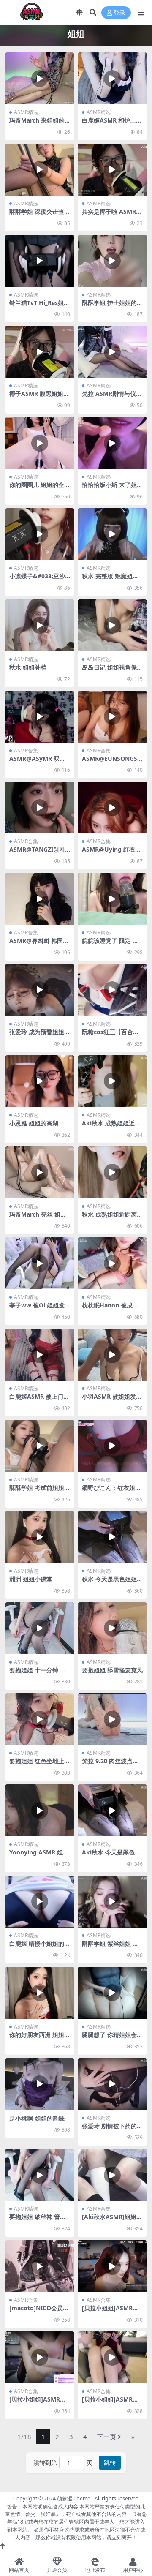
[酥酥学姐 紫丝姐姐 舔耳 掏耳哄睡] (112, 1902)
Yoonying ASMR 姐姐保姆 (39, 1856)
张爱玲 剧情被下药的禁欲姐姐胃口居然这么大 (112, 2129)
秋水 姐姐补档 (28, 667)
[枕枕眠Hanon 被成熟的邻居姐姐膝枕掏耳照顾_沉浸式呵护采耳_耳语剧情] (112, 1263)
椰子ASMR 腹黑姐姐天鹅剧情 (39, 397)
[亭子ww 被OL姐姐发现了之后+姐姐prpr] (40, 1263)
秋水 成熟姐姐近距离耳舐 (112, 1218)
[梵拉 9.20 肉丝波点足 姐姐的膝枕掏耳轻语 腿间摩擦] (112, 1719)
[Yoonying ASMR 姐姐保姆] (40, 1810)
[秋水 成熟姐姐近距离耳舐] (112, 1172)
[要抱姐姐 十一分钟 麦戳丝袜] (40, 1628)
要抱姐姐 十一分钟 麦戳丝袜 (38, 1674)
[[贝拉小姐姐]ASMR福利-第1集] (112, 2357)
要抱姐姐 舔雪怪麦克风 (112, 1670)
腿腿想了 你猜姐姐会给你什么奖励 (112, 2038)
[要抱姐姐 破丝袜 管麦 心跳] (40, 2175)
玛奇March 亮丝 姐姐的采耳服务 (38, 1218)
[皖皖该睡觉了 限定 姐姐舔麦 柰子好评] (112, 899)
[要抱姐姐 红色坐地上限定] (40, 1719)
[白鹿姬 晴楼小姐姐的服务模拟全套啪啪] (40, 1902)
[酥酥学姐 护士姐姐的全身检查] (112, 261)
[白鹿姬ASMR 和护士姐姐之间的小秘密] (112, 78)
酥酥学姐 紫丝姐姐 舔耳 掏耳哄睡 (110, 1947)
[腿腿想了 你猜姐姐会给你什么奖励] (112, 1993)
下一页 (107, 2437)
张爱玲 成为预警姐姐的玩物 (40, 1035)
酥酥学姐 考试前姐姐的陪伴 (40, 1491)
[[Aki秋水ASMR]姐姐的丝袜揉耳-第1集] (112, 2175)
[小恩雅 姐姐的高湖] (40, 1081)
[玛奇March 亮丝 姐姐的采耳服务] (40, 1172)
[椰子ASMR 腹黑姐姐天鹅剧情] (40, 352)
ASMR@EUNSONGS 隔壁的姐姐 (110, 762)
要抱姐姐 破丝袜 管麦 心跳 (38, 2220)
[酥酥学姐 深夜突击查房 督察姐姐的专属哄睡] (40, 170)
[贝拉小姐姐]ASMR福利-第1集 (110, 2403)
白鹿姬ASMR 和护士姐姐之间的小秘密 (112, 124)
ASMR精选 (26, 112)
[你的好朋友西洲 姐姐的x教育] (40, 1993)
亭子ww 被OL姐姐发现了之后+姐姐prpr (37, 1309)
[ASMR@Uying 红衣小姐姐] (112, 807)
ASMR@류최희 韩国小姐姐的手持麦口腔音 (39, 944)
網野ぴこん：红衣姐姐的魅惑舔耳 (111, 1491)
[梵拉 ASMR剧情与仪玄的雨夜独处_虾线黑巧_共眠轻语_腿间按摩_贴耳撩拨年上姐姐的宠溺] (112, 352)
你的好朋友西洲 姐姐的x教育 (40, 2038)
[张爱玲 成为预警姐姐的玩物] (40, 990)
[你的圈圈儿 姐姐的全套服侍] (40, 443)
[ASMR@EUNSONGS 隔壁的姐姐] (112, 717)
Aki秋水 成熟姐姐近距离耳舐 (111, 1127)
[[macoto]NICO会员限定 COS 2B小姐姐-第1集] (40, 2266)
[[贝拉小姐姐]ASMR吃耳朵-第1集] (40, 2357)
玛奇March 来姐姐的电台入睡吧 (37, 124)
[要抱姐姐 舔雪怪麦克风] (112, 1628)
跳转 (110, 2463)
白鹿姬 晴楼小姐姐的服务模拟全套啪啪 (40, 1947)
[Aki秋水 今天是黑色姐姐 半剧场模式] (112, 1810)
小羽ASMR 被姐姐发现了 (112, 1400)
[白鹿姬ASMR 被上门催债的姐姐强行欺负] (40, 1355)
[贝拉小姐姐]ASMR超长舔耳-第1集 (110, 2312)
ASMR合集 (26, 750)
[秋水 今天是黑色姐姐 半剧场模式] (112, 1537)
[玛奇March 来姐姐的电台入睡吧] (40, 78)
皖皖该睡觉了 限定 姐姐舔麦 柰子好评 (110, 944)
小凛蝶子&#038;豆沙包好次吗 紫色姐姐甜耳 (40, 580)
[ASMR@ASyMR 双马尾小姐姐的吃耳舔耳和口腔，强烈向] (40, 717)
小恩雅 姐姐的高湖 (34, 1123)
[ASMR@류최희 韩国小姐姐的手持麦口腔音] (40, 899)
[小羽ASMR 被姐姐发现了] (112, 1355)
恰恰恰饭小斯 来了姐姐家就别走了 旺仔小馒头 (112, 488)
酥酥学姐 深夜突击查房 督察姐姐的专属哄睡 (40, 215)
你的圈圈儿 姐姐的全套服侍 (40, 488)
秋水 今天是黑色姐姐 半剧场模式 (109, 1582)
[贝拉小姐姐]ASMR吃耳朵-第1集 (38, 2403)
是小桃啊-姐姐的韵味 (37, 2118)
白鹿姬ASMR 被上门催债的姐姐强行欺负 (39, 1400)
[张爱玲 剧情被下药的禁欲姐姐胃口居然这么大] (112, 2084)
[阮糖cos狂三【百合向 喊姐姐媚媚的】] (112, 990)
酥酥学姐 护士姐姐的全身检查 (112, 306)
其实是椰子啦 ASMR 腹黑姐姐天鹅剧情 (109, 215)
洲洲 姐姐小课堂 (31, 1579)
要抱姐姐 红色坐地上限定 (40, 1765)
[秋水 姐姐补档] (40, 625)
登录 (119, 13)
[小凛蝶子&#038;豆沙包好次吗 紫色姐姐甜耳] (40, 534)
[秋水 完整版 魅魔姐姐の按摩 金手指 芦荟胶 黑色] (112, 534)
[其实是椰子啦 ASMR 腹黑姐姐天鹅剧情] (112, 170)
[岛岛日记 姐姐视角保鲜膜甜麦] (112, 625)
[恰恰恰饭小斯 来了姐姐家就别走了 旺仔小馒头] (112, 443)
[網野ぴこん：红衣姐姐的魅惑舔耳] (112, 1446)
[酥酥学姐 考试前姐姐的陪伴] (40, 1446)
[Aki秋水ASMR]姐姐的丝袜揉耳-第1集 (112, 2220)
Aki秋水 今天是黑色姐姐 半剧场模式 (111, 1856)
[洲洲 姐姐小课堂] (40, 1537)
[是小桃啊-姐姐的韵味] (40, 2084)
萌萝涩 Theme (74, 2498)
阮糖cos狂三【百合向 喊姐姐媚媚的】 (110, 1035)
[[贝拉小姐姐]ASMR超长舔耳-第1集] (112, 2266)
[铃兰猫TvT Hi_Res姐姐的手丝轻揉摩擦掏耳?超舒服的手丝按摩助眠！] (40, 261)
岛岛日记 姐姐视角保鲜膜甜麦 (112, 671)
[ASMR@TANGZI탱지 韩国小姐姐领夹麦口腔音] (40, 807)
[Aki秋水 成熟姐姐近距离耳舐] (112, 1081)
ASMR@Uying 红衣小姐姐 (111, 853)
